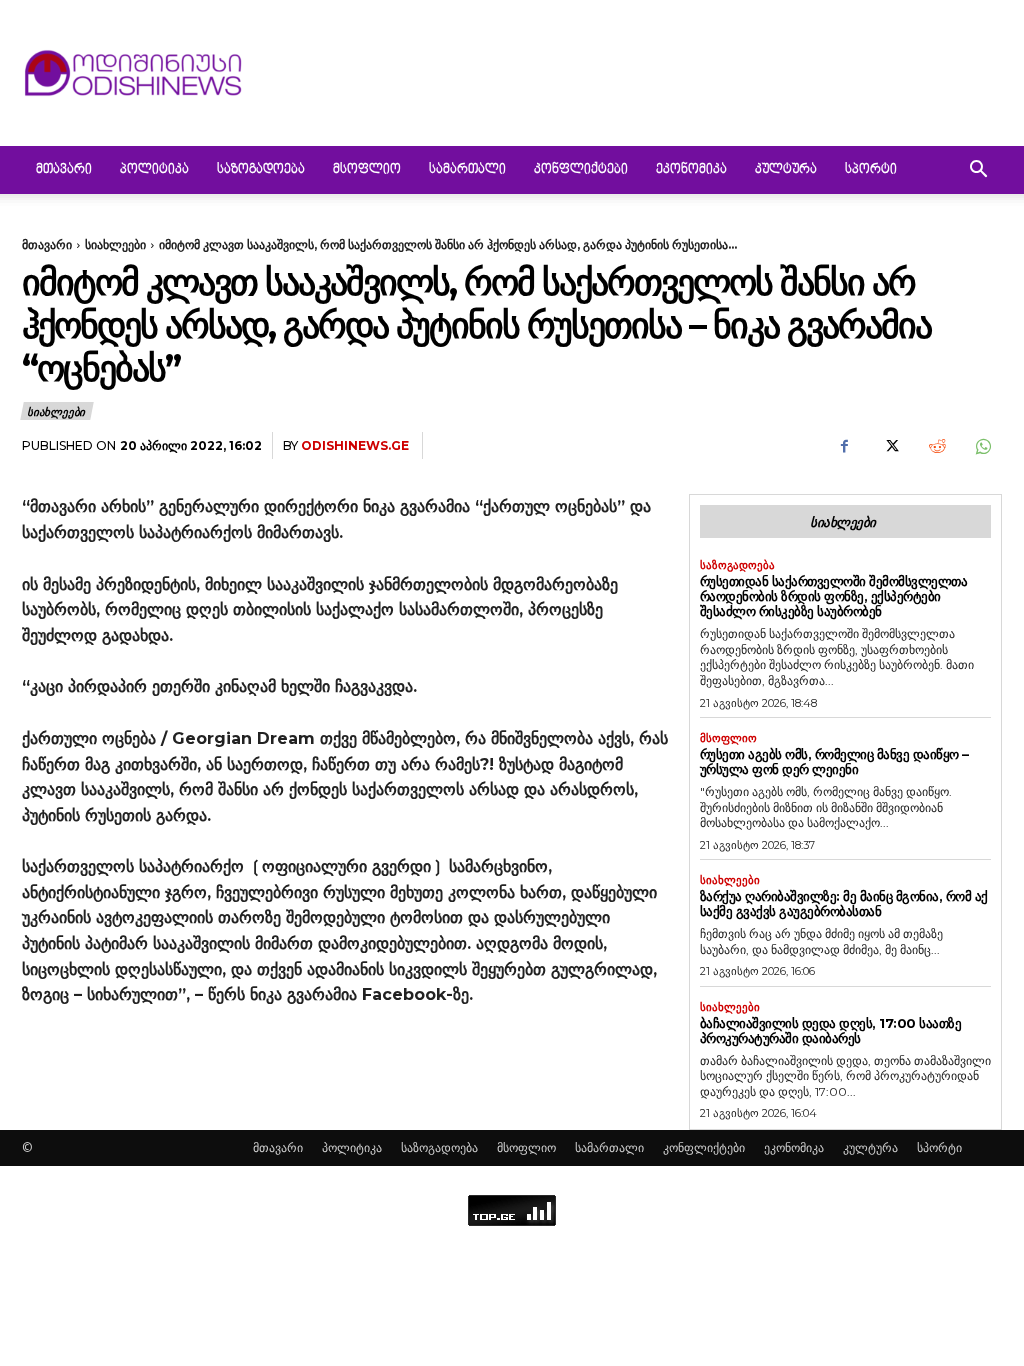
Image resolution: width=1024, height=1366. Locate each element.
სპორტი (871, 170)
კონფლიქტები (581, 170)
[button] (978, 171)
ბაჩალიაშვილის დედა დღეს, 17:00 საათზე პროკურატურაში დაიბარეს (831, 1030)
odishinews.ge (355, 445)
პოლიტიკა (154, 170)
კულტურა (786, 170)
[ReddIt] (936, 446)
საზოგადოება (261, 170)
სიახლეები (115, 244)
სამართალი (467, 170)
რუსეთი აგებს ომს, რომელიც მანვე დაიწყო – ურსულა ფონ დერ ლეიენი (834, 761)
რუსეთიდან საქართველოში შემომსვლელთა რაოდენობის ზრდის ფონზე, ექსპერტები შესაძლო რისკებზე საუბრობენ (834, 596)
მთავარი (64, 170)
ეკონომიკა (691, 170)
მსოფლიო (367, 170)
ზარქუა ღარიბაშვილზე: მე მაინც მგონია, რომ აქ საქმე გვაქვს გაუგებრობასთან (844, 903)
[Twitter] (890, 446)
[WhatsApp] (982, 446)
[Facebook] (844, 446)
